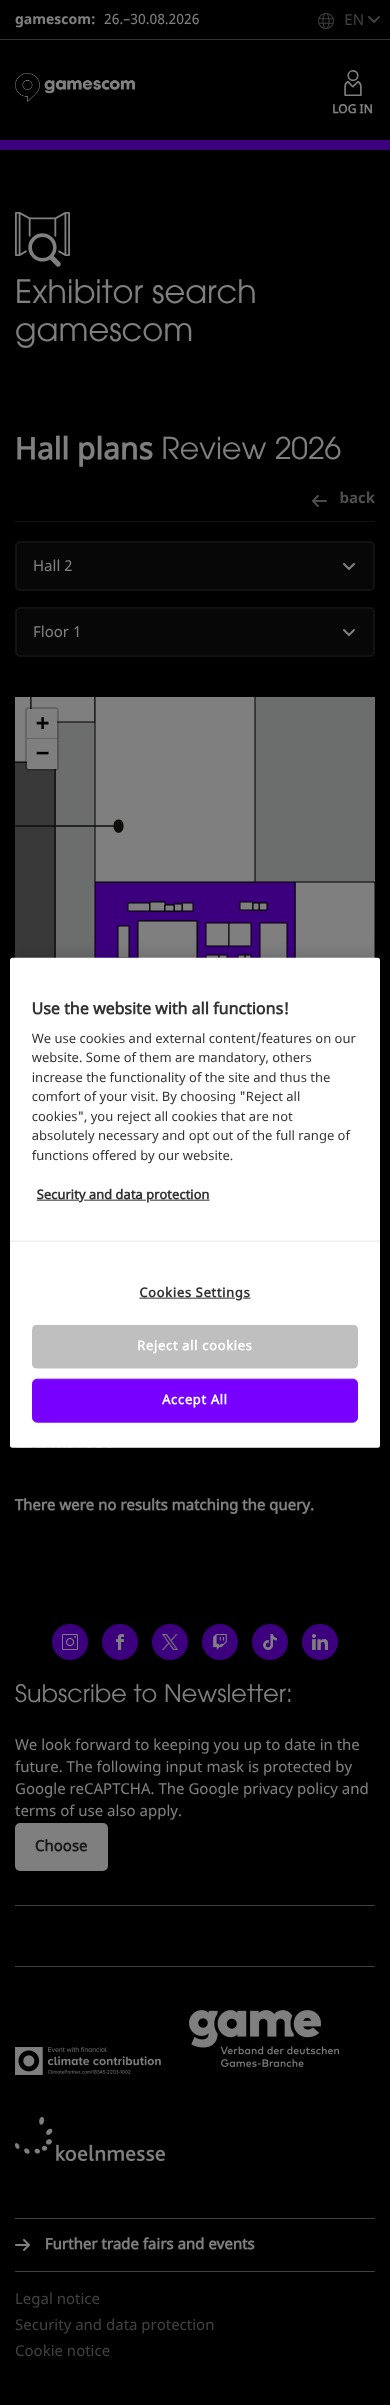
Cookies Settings (194, 1292)
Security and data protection (123, 1195)
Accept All (195, 1400)
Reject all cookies (194, 1345)
